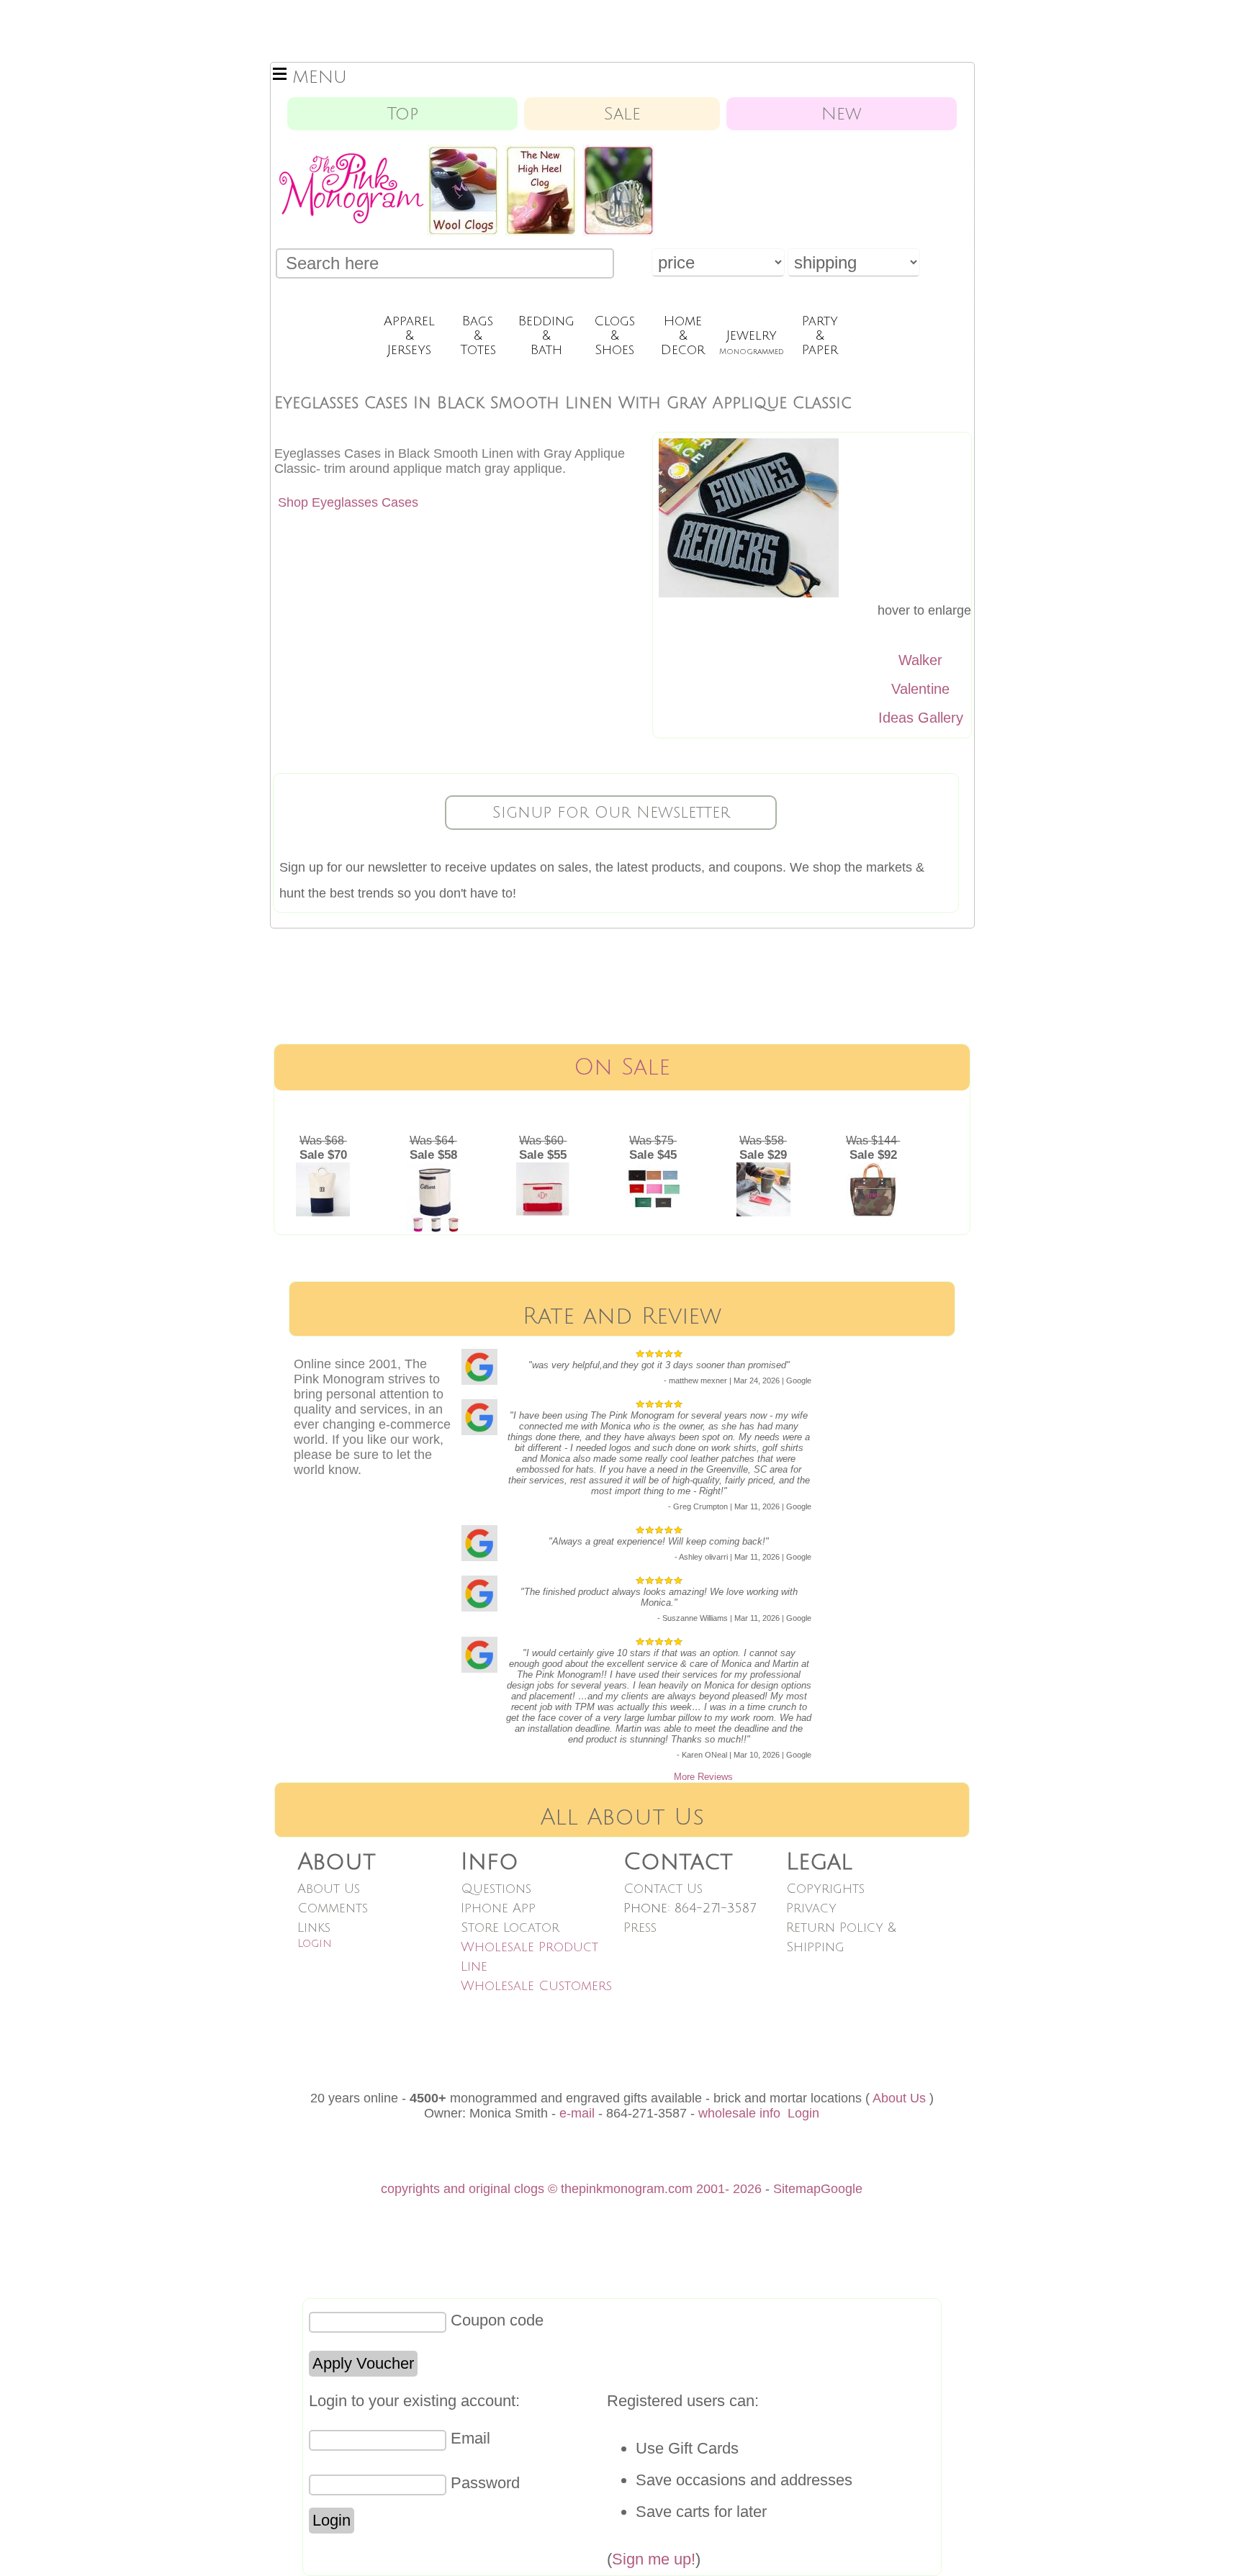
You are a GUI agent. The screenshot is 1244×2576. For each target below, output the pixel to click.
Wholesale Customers (536, 1986)
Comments (333, 1908)
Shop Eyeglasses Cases (348, 502)
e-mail (577, 2113)
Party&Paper (820, 335)
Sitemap (797, 2189)
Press (640, 1928)
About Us (329, 1889)
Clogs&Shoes (614, 335)
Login (315, 1943)
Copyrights (825, 1889)
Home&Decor (683, 335)
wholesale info (739, 2113)
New (842, 114)
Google (842, 2189)
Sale (622, 114)
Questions (496, 1889)
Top (402, 114)
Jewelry (752, 342)
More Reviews (703, 1777)
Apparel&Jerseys (409, 335)
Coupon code (497, 2320)
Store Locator (510, 1928)
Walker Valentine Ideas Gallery (921, 689)
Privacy (811, 1908)
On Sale (622, 1067)
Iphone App (498, 1908)
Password (485, 2483)
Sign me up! (654, 2559)
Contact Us (663, 1889)
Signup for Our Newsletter (611, 813)
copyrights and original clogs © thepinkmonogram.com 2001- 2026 (571, 2189)
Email (470, 2438)
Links (314, 1928)
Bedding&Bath (546, 335)
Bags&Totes (478, 335)
